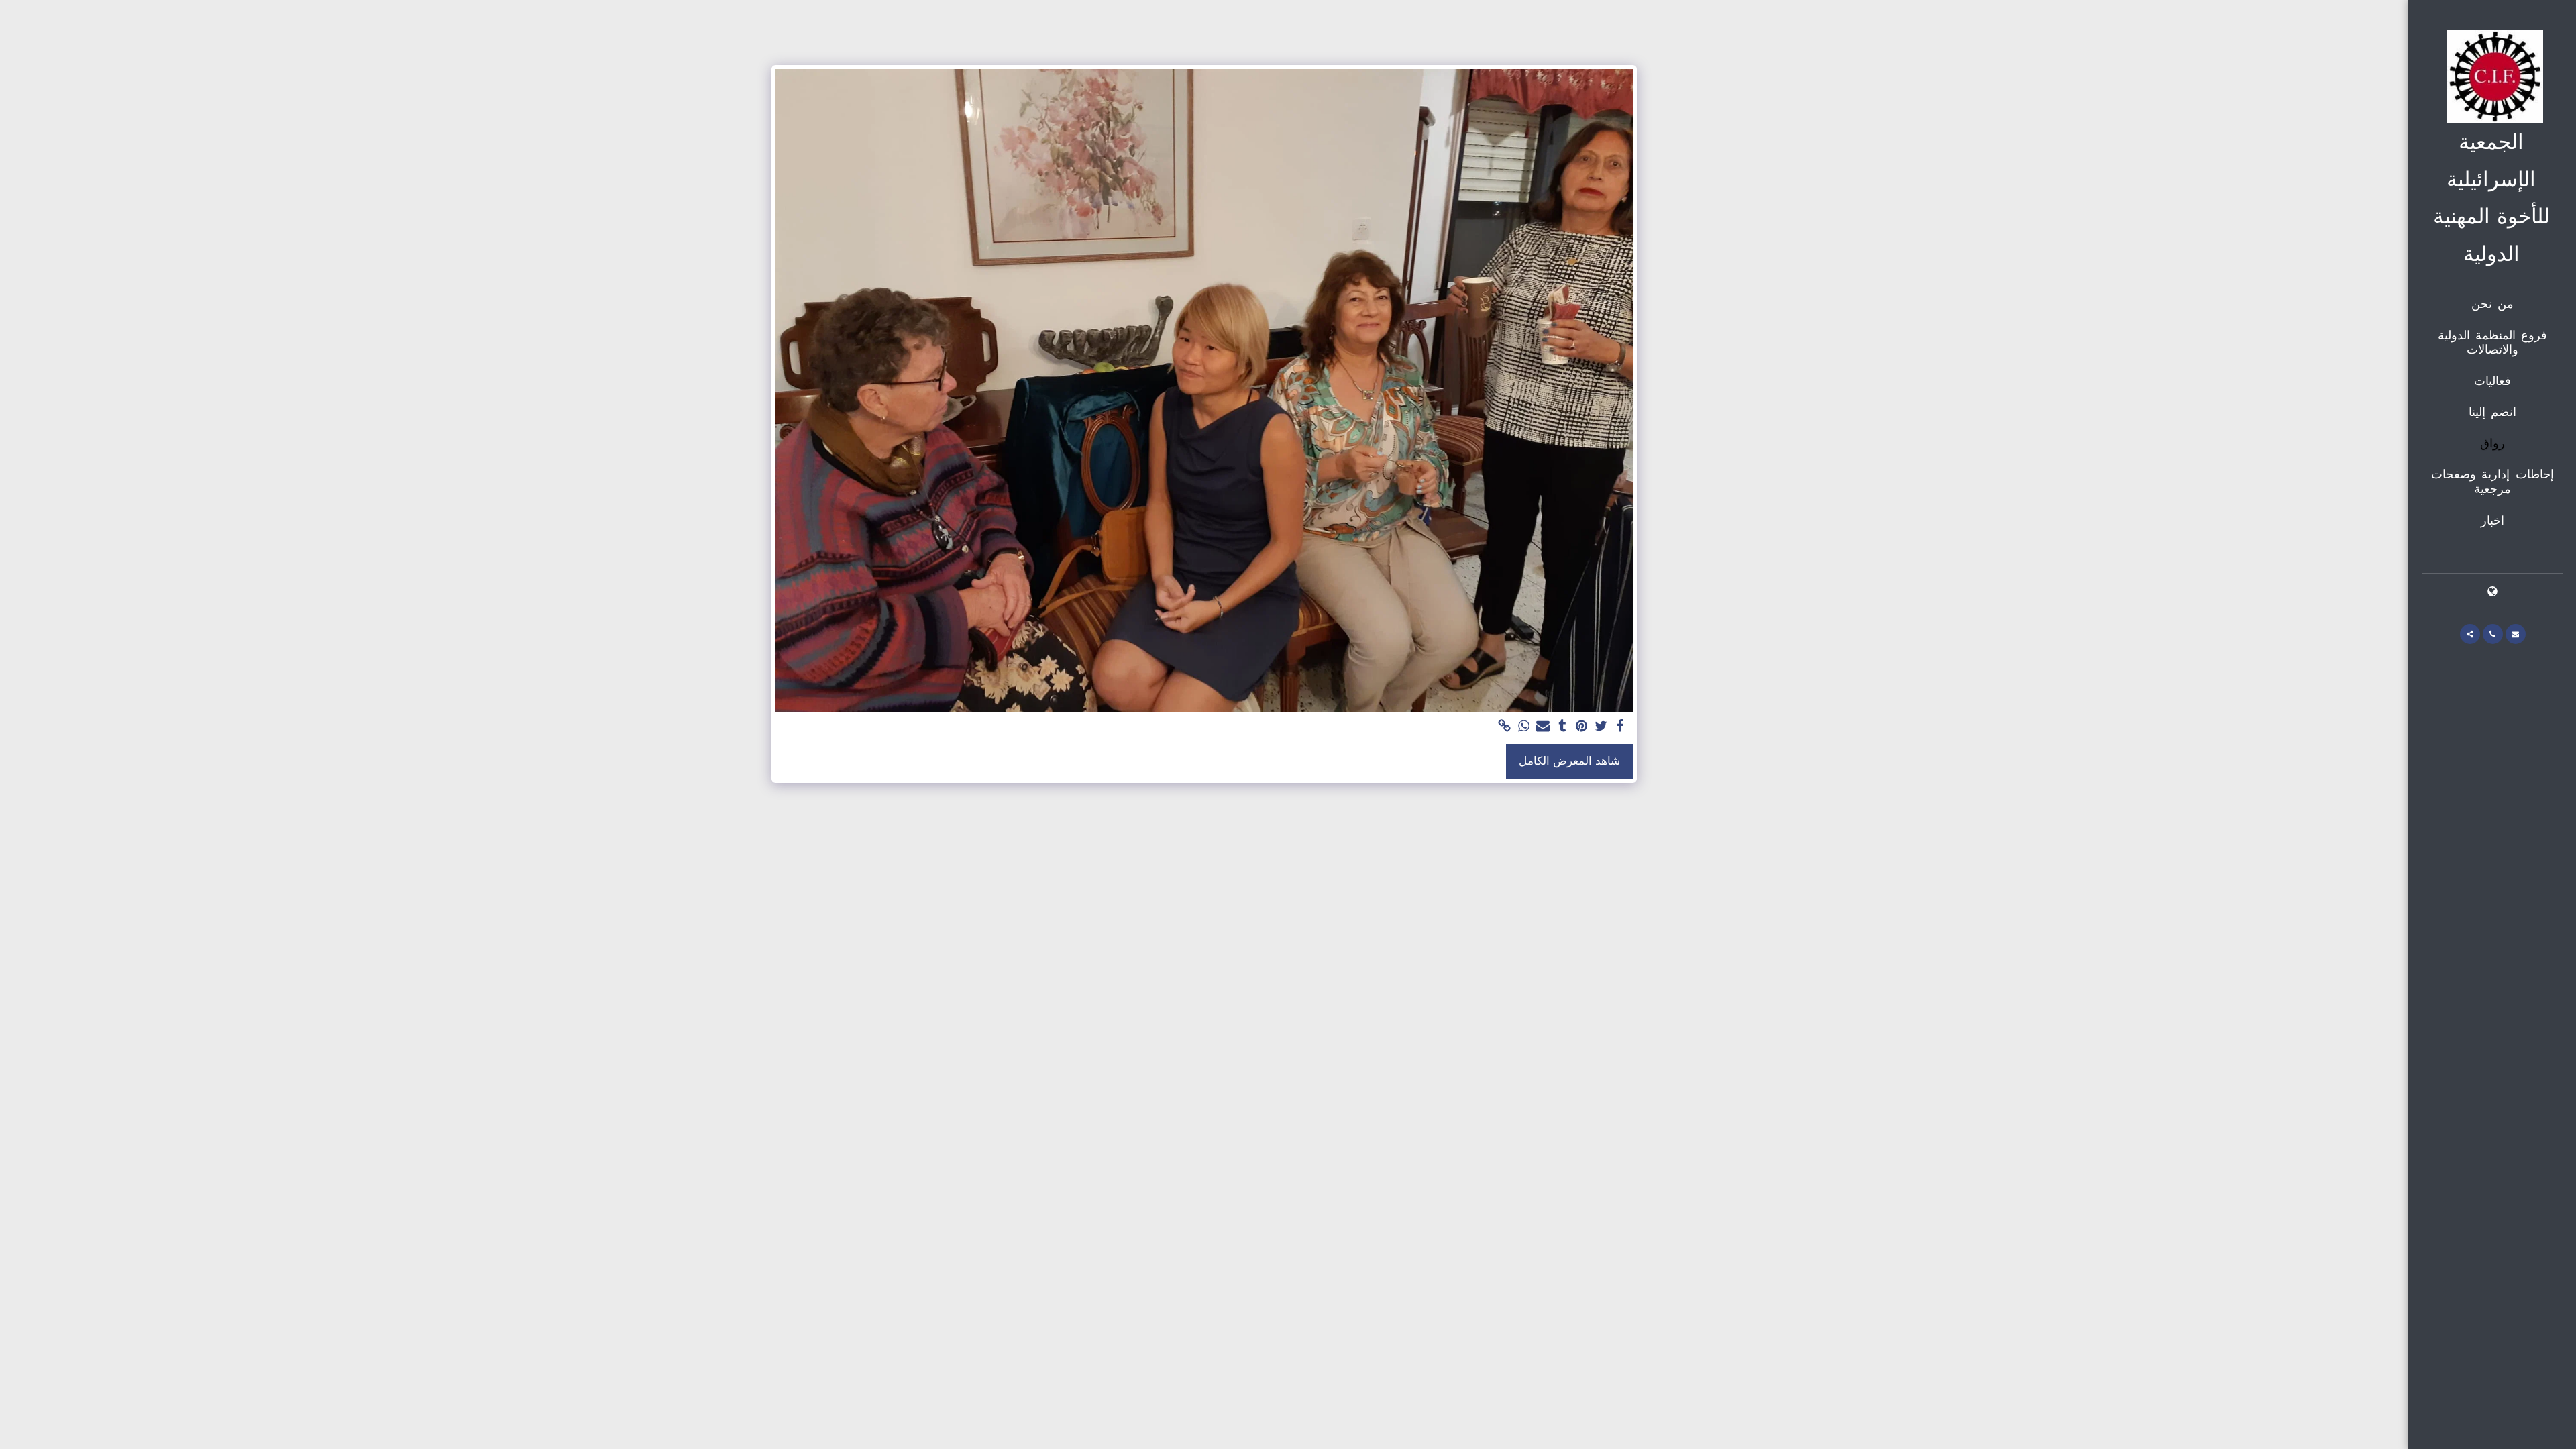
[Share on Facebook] (1620, 727)
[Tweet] (1601, 727)
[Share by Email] (1543, 727)
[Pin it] (1581, 727)
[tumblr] (1563, 727)
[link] (1504, 727)
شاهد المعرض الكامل (1569, 761)
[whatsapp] (1524, 727)
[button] (2516, 634)
